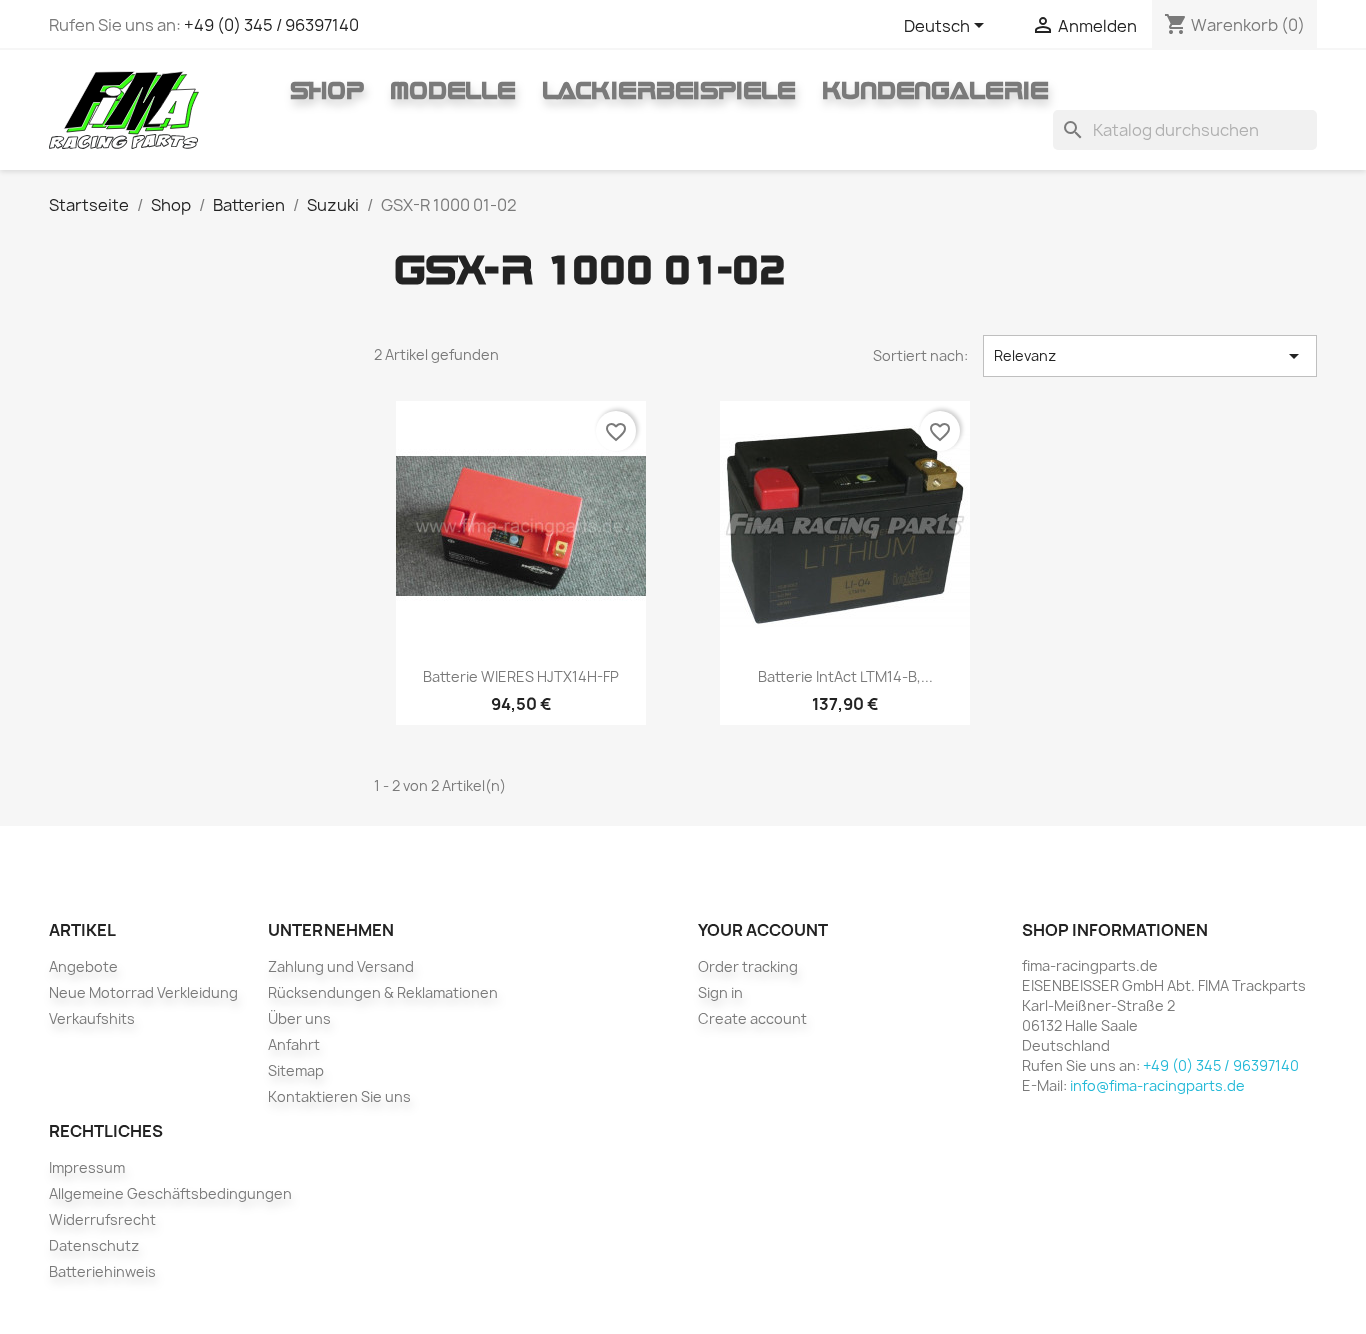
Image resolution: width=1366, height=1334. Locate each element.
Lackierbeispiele (669, 90)
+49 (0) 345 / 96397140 (271, 25)
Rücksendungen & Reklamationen (383, 992)
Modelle (453, 90)
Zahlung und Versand (341, 966)
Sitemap (296, 1070)
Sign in (720, 992)
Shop (327, 90)
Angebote (83, 966)
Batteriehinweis (102, 1271)
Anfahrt (294, 1044)
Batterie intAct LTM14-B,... (845, 676)
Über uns (299, 1018)
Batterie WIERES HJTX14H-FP (521, 676)
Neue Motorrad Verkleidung (143, 992)
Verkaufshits (92, 1018)
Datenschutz (94, 1245)
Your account (763, 930)
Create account (752, 1018)
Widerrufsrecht (102, 1219)
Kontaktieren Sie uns (339, 1096)
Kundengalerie (935, 90)
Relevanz (1150, 356)
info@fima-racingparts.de (1157, 1085)
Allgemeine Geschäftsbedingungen (170, 1193)
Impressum (87, 1167)
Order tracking (748, 966)
